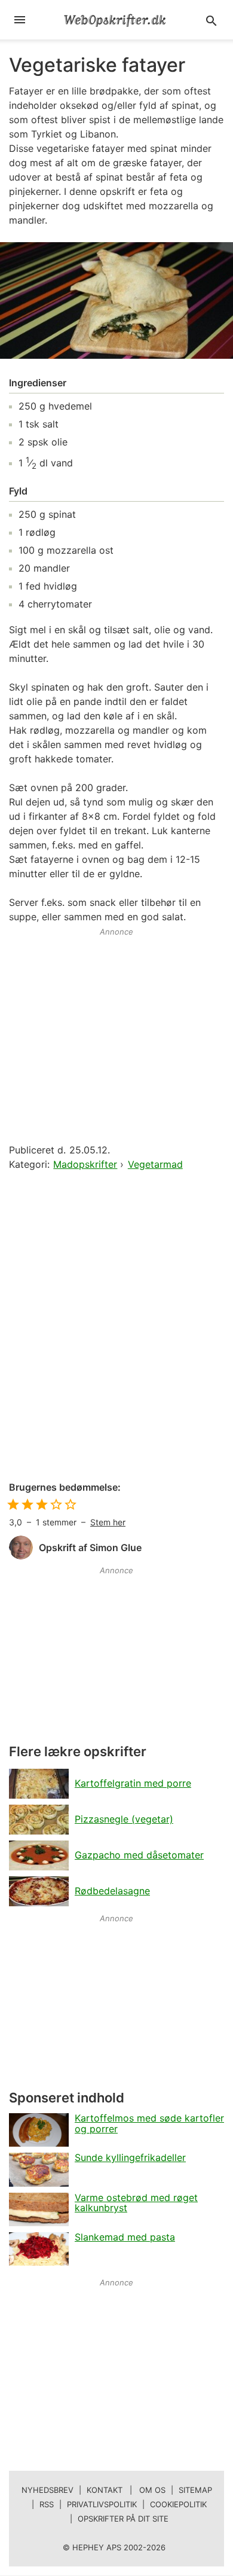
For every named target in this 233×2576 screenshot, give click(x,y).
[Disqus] (116, 1327)
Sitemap (195, 2490)
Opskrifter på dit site (123, 2519)
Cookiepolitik (178, 2504)
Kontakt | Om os (126, 2490)
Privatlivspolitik (102, 2504)
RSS (47, 2504)
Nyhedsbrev (47, 2490)
